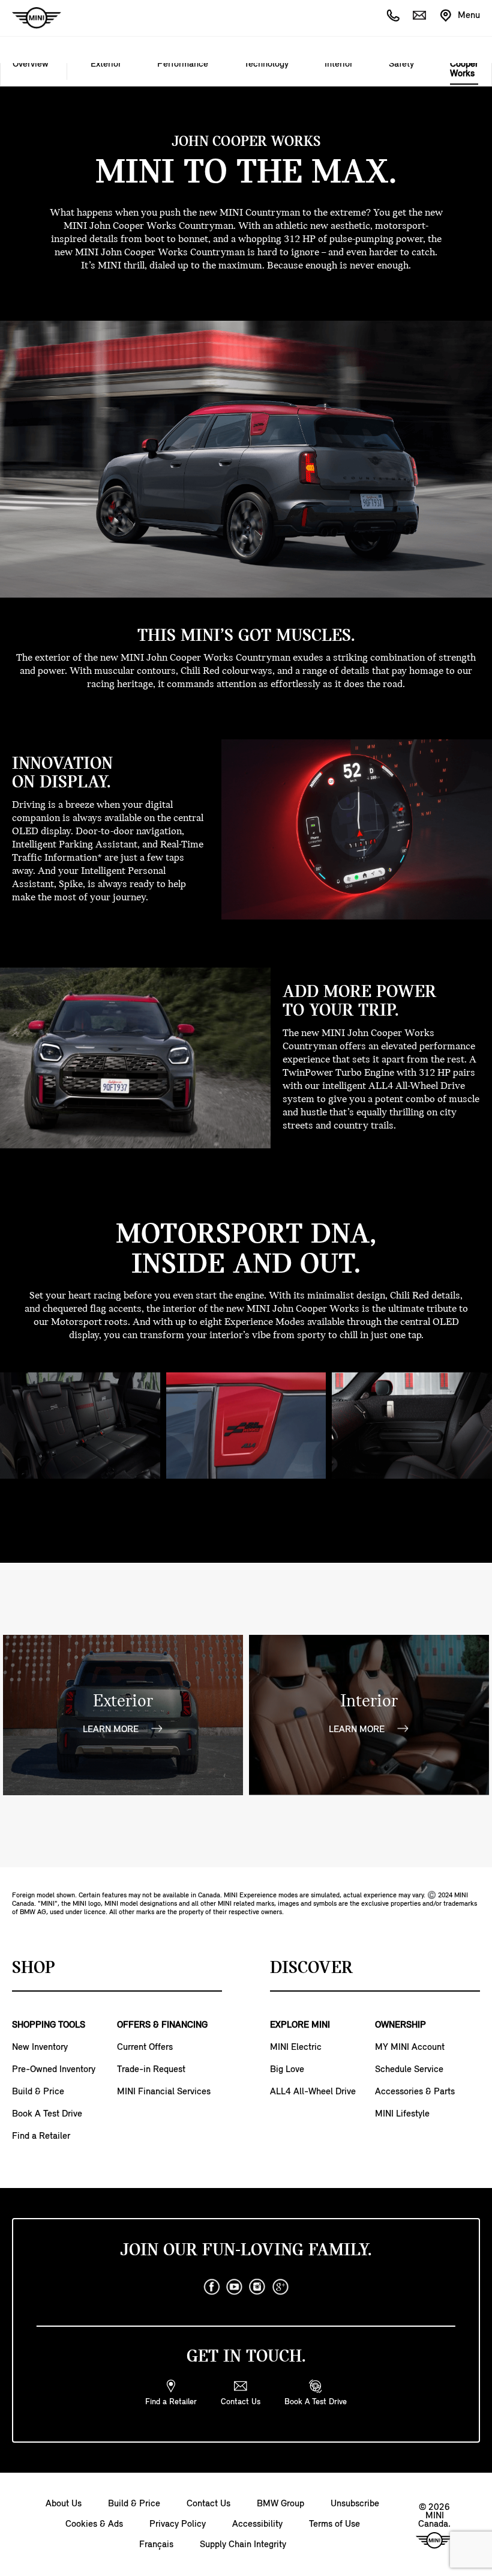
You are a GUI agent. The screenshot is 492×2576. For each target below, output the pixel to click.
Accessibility (257, 2524)
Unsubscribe (355, 2504)
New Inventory (40, 2047)
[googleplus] (280, 2287)
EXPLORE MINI (300, 2025)
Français (156, 2545)
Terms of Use (334, 2524)
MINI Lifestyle (402, 2114)
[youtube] (235, 2287)
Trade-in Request (151, 2070)
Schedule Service (409, 2070)
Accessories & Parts (415, 2092)
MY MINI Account (410, 2047)
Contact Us (208, 2504)
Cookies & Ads (94, 2524)
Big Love (287, 2070)
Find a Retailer (41, 2136)
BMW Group (280, 2504)
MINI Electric (296, 2047)
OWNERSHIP (400, 2025)
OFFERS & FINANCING (162, 2025)
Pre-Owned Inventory (54, 2070)
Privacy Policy (178, 2524)
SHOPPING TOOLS (49, 2025)
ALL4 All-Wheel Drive (313, 2092)
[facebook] (212, 2287)
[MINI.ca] (31, 18)
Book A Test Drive (47, 2114)
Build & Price (38, 2092)
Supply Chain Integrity (243, 2545)
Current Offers (145, 2047)
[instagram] (257, 2287)
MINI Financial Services (164, 2092)
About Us (64, 2504)
